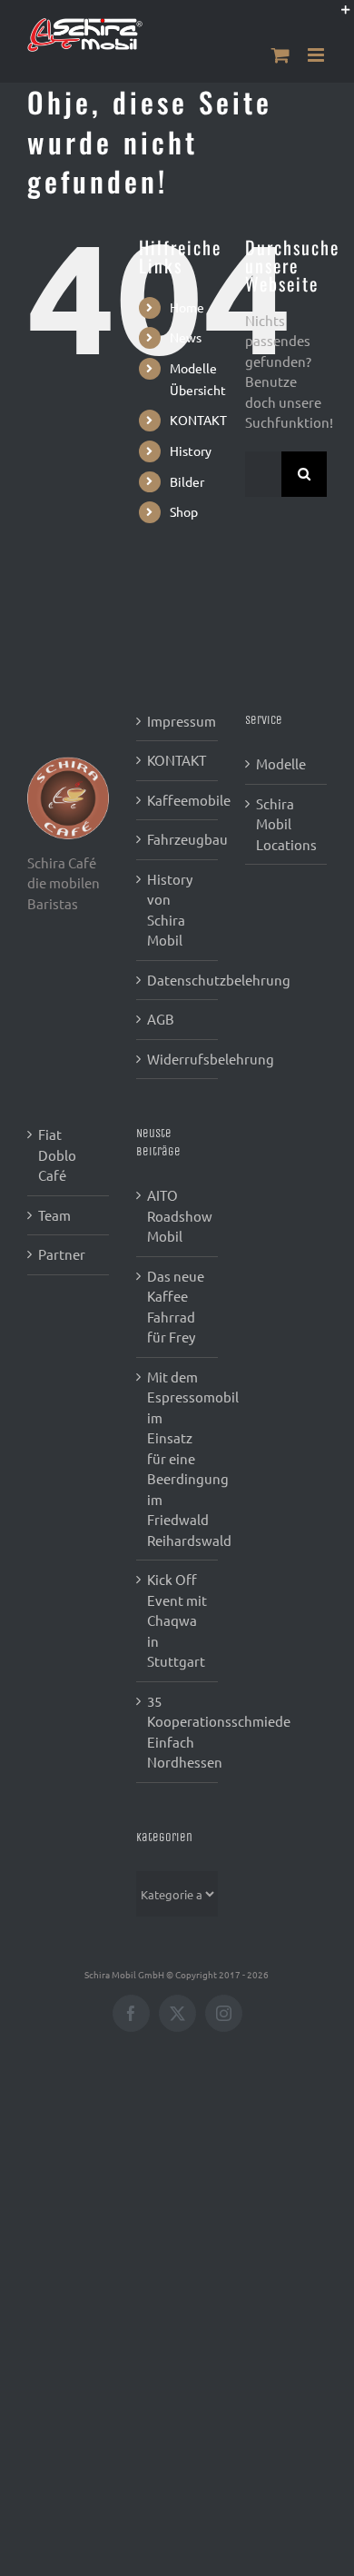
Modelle (281, 763)
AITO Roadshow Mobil (178, 1215)
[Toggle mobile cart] (280, 55)
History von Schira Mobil (170, 910)
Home (187, 307)
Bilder (187, 481)
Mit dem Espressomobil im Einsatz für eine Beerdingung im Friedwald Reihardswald (178, 1458)
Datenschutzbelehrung (178, 980)
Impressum (178, 721)
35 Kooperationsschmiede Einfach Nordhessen (178, 1732)
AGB (161, 1019)
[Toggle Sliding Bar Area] (338, 16)
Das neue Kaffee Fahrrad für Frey (176, 1307)
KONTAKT (198, 420)
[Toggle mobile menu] (317, 55)
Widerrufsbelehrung (178, 1059)
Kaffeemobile (178, 800)
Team (54, 1215)
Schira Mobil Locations (286, 824)
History (191, 451)
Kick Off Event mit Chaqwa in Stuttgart (177, 1620)
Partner (62, 1254)
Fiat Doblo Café (57, 1154)
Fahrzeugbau (178, 839)
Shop (184, 511)
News (186, 337)
